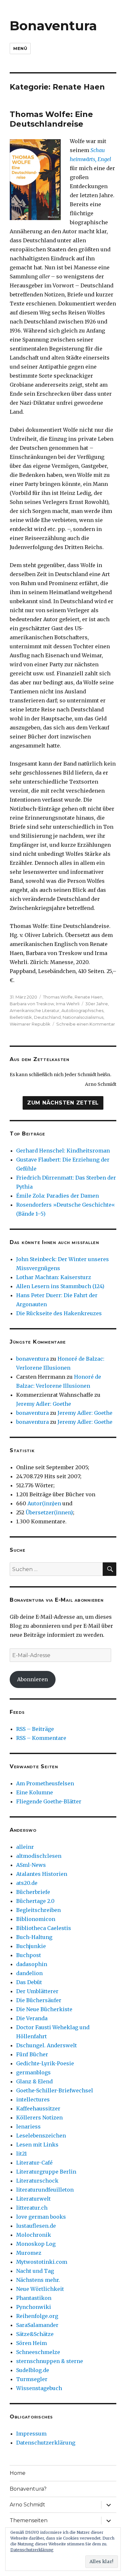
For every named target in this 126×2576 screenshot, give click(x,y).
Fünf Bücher (32, 2054)
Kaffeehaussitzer (38, 2108)
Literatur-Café (34, 2163)
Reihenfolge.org (37, 2316)
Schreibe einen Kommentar (86, 1024)
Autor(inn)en (44, 1503)
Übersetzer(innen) (49, 1512)
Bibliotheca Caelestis (44, 1928)
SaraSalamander (37, 2325)
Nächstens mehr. (38, 2280)
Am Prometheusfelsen (45, 1783)
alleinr (25, 1847)
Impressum (31, 2434)
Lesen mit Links (37, 2145)
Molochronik (34, 2235)
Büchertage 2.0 (35, 1901)
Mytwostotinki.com (42, 2262)
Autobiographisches (82, 1010)
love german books (41, 2217)
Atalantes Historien (42, 1874)
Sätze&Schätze (35, 2334)
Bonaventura (53, 26)
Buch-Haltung (34, 1937)
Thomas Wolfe (58, 997)
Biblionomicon (36, 1919)
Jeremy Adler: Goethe (44, 1404)
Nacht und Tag (35, 2271)
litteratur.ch (32, 2208)
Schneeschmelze (38, 2352)
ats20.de (27, 1883)
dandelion (29, 1973)
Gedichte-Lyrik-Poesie (45, 2063)
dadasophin (32, 1964)
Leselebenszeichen (41, 2136)
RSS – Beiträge (35, 1729)
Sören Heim (31, 2343)
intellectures (33, 2099)
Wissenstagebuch (39, 2388)
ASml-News (31, 1865)
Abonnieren (32, 1679)
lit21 (21, 2154)
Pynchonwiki (34, 2307)
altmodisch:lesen (39, 1856)
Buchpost (29, 1955)
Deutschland (47, 1017)
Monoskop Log (36, 2244)
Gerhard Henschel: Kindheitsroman (63, 1151)
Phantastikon (34, 2298)
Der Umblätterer (37, 1991)
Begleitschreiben (38, 1910)
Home (18, 2473)
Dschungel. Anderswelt (47, 2045)
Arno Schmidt (27, 2505)
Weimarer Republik (30, 1024)
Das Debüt (29, 1982)
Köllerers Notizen (39, 2118)
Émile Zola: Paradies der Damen (58, 1196)
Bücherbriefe (33, 1892)
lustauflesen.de (36, 2226)
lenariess (28, 2127)
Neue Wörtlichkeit (40, 2289)
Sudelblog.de (33, 2370)
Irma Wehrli (68, 1004)
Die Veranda (32, 2018)
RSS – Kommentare (41, 1738)
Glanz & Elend (34, 2081)
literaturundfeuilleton (45, 2190)
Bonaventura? (28, 2489)
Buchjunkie (31, 1946)
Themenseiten (29, 2520)
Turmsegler (32, 2379)
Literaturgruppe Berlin (46, 2172)
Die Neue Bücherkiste (44, 2009)
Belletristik (21, 1017)
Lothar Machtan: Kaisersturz (54, 1277)
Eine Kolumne (35, 1792)
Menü (20, 48)
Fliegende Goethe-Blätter (49, 1801)
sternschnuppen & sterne (50, 2361)
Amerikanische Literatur (35, 1010)
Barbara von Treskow (32, 1004)
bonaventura (32, 1359)
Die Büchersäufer (39, 2000)
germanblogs (33, 2072)
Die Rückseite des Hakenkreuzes (59, 1313)
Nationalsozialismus (83, 1017)
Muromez (29, 2253)
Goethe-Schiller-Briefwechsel (55, 2090)
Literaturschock (37, 2181)
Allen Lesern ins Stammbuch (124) (60, 1286)
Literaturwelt (33, 2199)
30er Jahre (97, 1004)
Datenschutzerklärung (46, 2443)
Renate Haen (89, 997)
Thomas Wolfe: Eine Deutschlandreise (51, 119)
